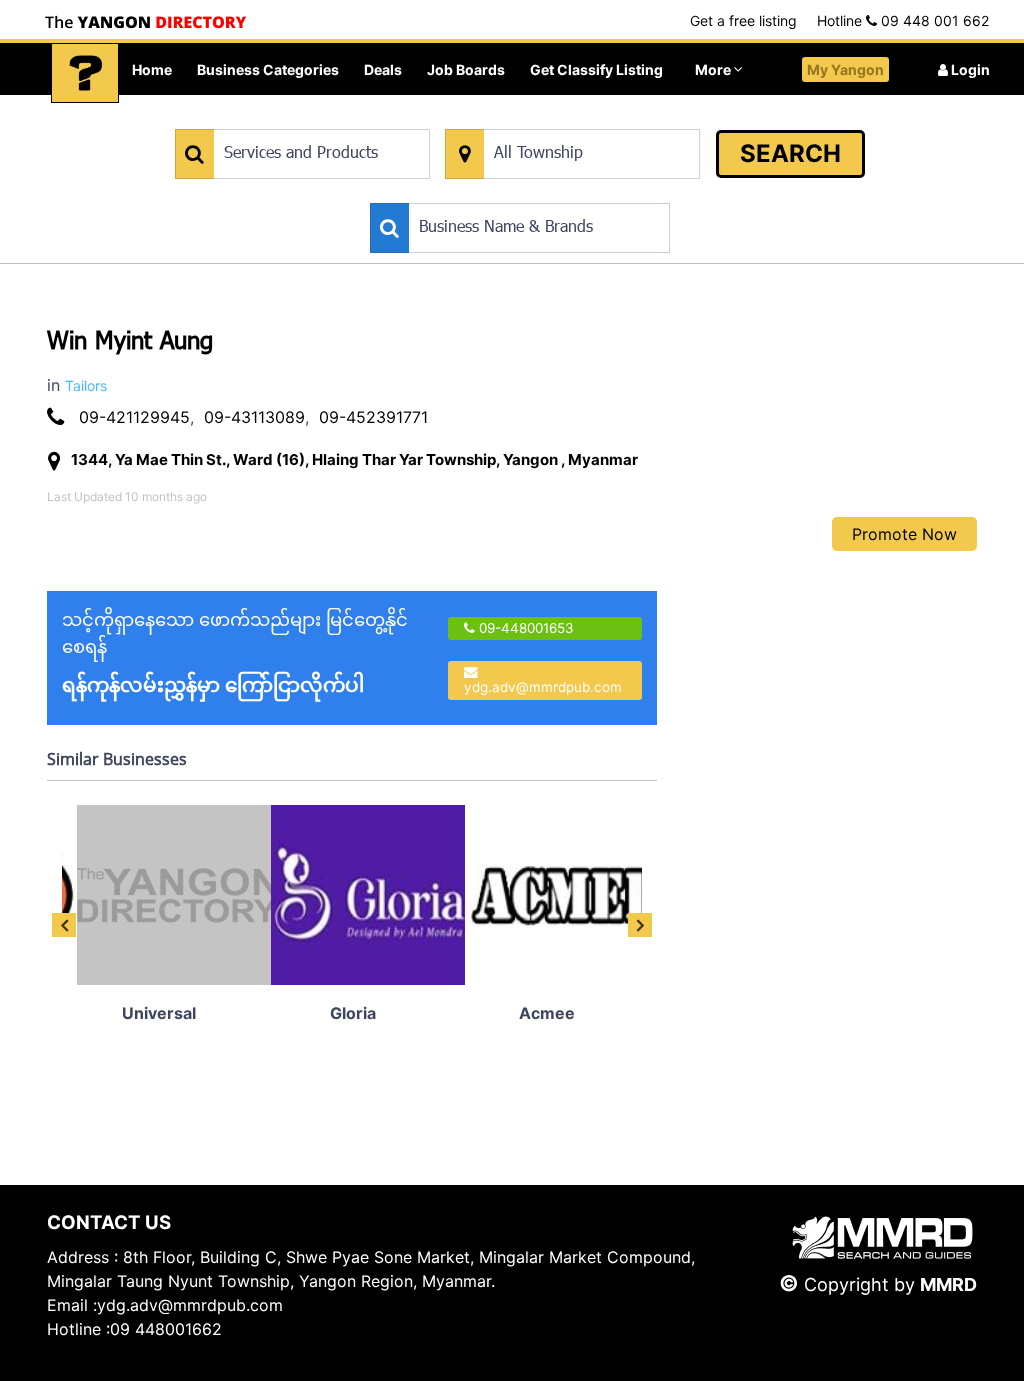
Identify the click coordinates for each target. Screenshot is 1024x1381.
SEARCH (790, 153)
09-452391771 (373, 417)
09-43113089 (254, 417)
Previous (64, 925)
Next (640, 925)
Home (152, 69)
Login (969, 69)
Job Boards (466, 69)
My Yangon (845, 69)
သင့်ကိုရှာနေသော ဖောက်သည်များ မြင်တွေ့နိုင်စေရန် (235, 653)
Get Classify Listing (596, 69)
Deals (383, 69)
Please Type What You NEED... (268, 118)
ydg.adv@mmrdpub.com (543, 687)
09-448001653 (524, 628)
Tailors (86, 385)
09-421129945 (134, 417)
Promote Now (904, 534)
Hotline (903, 20)
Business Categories (268, 69)
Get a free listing (743, 20)
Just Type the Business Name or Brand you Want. (520, 192)
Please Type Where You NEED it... (548, 118)
